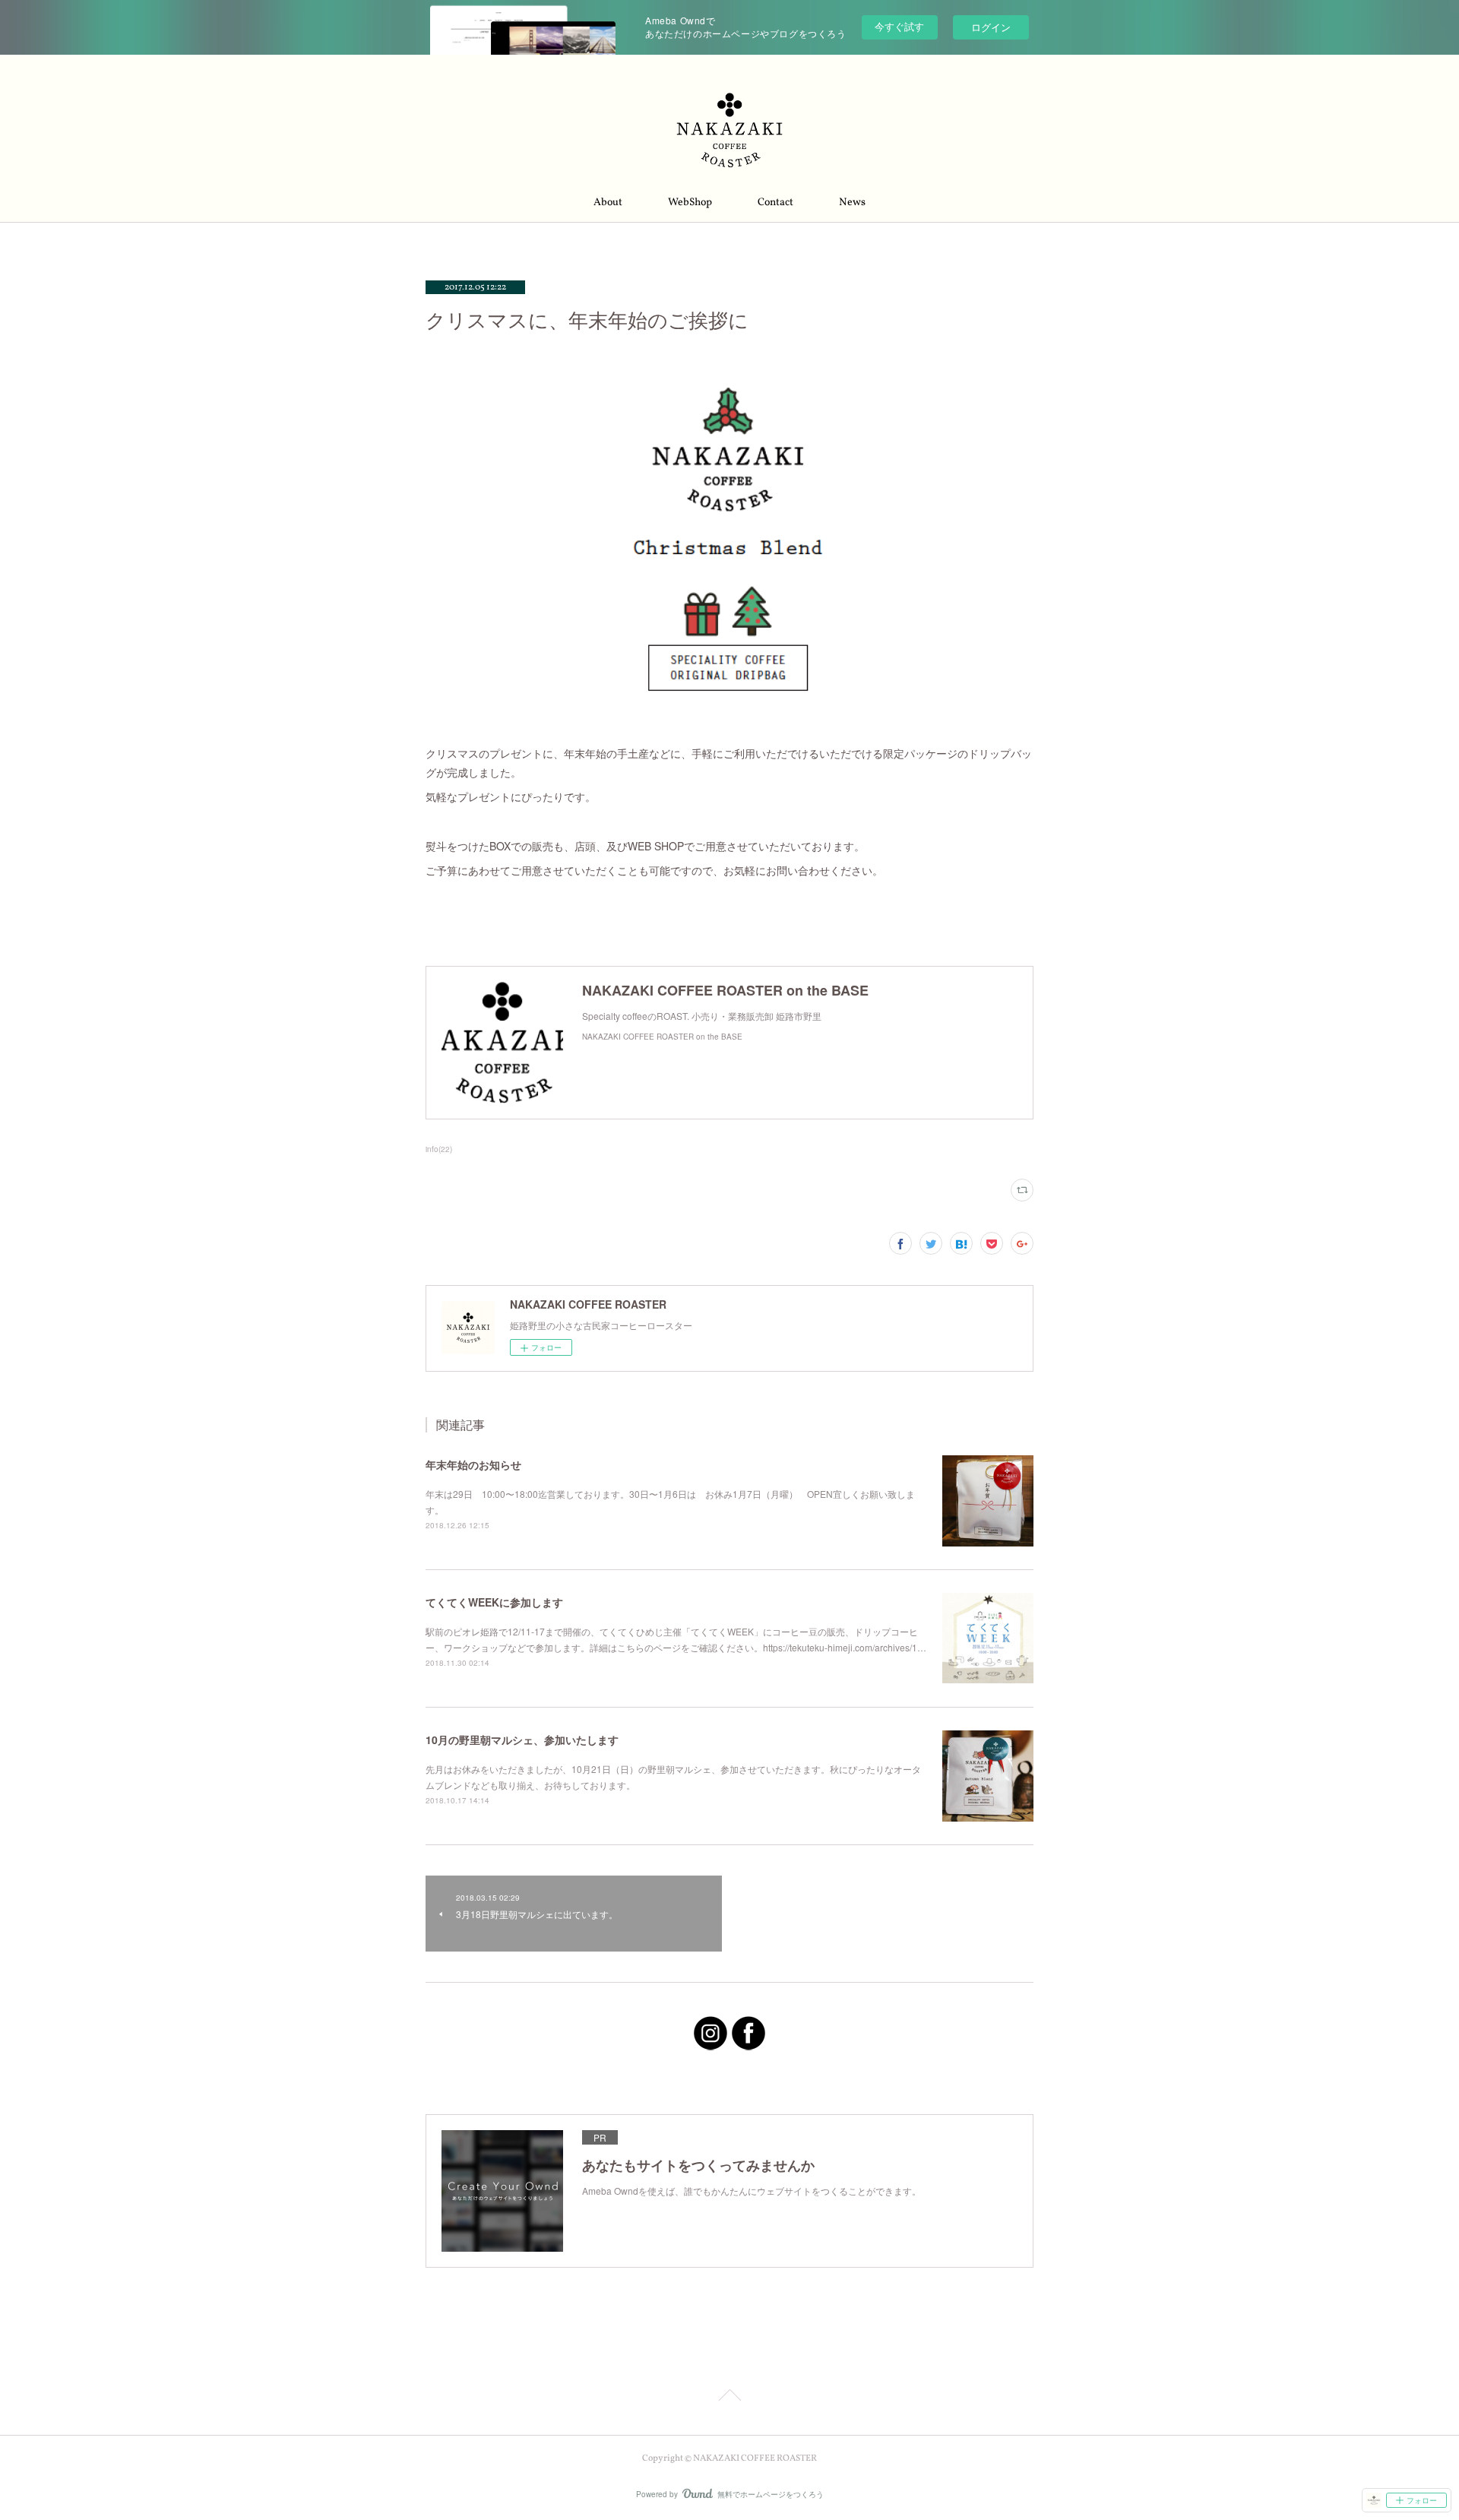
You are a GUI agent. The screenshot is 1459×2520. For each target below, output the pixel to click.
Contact (775, 203)
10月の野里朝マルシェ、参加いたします (522, 1740)
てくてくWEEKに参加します (494, 1602)
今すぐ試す (899, 26)
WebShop (690, 203)
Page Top (729, 2398)
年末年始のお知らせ (473, 1464)
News (852, 203)
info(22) (439, 1149)
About (608, 203)
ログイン (991, 27)
